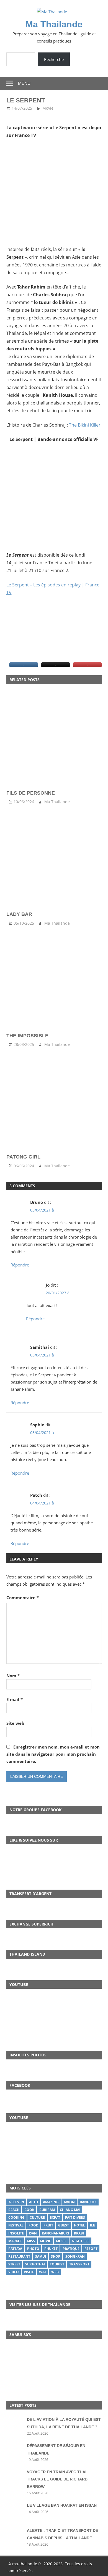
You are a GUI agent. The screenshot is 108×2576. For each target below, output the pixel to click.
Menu (24, 83)
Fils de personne (31, 793)
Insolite (16, 2233)
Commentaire (23, 1598)
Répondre (20, 1265)
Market (15, 2241)
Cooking (16, 2217)
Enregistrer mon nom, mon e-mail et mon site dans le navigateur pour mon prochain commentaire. (53, 1754)
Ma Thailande (54, 24)
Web (55, 2272)
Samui (41, 2256)
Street (14, 2264)
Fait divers (75, 2217)
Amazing (51, 2202)
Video (14, 2272)
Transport (79, 2264)
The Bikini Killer (85, 425)
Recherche (54, 59)
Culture (37, 2217)
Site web (15, 1723)
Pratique (71, 2249)
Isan (33, 2233)
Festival (16, 2225)
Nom (13, 1676)
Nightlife (81, 2241)
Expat (55, 2217)
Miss (31, 2241)
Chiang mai (70, 2210)
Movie (48, 108)
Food (34, 2225)
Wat (43, 2272)
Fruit (48, 2225)
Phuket (51, 2249)
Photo (33, 2249)
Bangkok (88, 2202)
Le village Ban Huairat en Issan (62, 2505)
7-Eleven (16, 2202)
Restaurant (19, 2256)
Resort (91, 2249)
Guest (64, 2225)
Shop (56, 2256)
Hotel (79, 2225)
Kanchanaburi (55, 2233)
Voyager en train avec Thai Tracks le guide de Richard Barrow (57, 2479)
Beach (14, 2210)
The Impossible (27, 1036)
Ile (92, 2225)
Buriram (47, 2210)
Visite (29, 2272)
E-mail (15, 1699)
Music (61, 2241)
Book (29, 2210)
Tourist (57, 2264)
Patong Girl (23, 1157)
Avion (69, 2202)
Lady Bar (19, 914)
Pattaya (15, 2249)
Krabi (79, 2233)
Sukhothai (35, 2264)
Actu (34, 2202)
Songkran (75, 2256)
